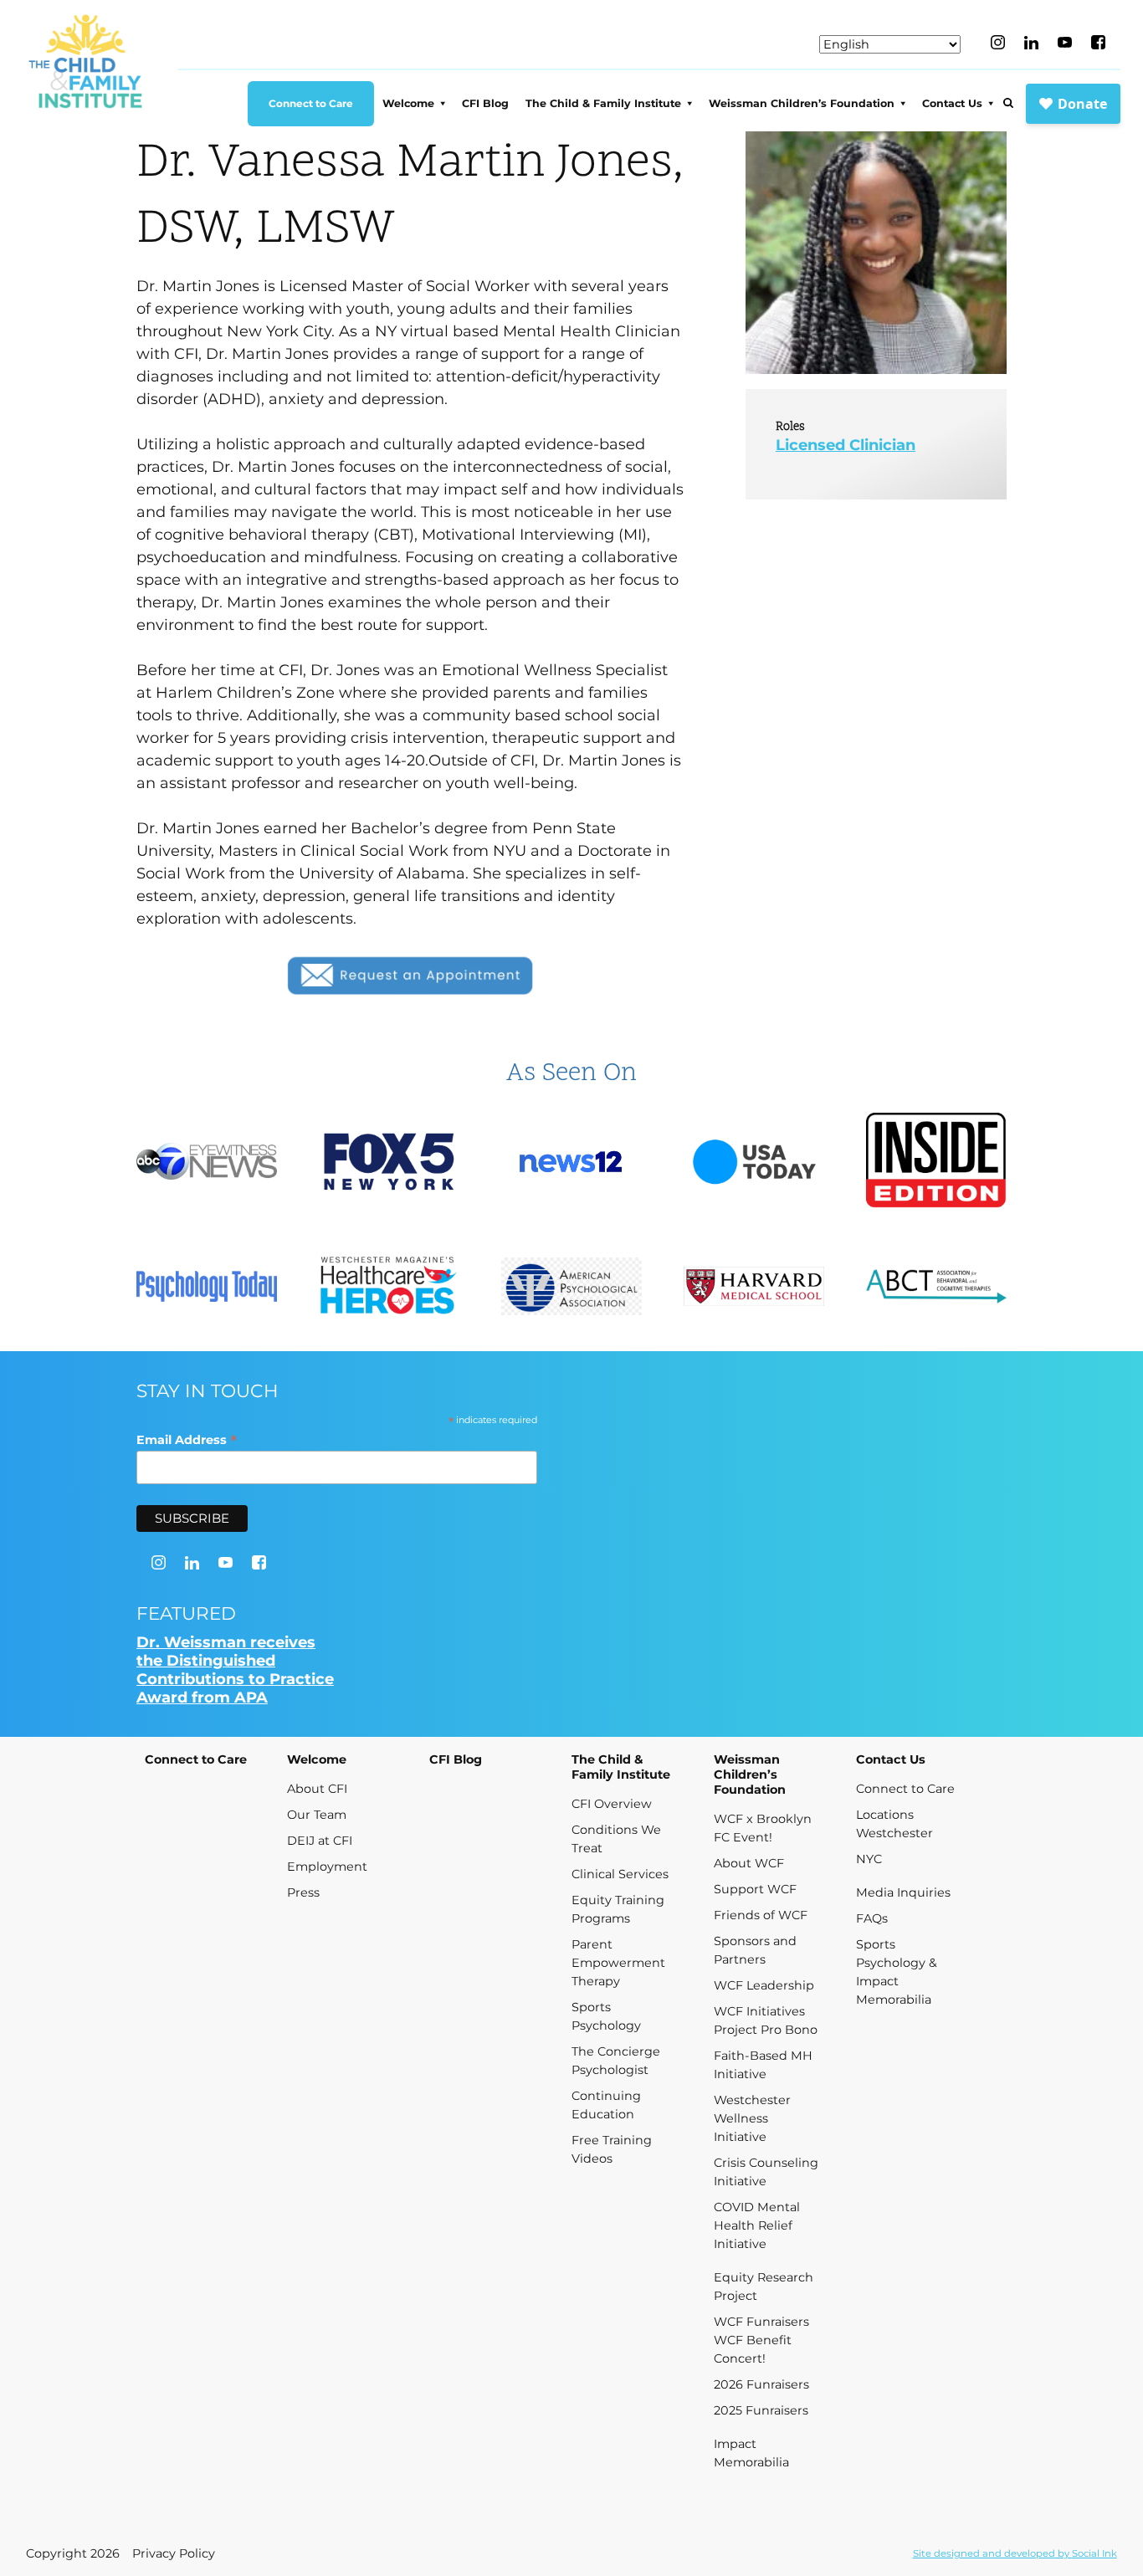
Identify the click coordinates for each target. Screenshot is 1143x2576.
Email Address (187, 1439)
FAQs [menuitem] (872, 1918)
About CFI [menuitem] (317, 1789)
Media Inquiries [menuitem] (903, 1892)
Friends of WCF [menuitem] (761, 1915)
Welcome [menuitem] (408, 103)
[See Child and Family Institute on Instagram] (998, 42)
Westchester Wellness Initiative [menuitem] (752, 2118)
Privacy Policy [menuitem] (174, 2553)
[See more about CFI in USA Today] (754, 1164)
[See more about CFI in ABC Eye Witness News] (207, 1163)
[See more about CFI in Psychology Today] (207, 1288)
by (1015, 2553)
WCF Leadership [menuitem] (764, 1985)
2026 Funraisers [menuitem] (761, 2384)
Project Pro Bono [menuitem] (766, 2030)
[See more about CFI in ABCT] (936, 1288)
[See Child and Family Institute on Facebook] (1098, 42)
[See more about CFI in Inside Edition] (936, 1163)
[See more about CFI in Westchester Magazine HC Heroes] (389, 1288)
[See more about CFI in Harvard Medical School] (754, 1288)
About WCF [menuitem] (749, 1863)
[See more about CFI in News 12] (571, 1164)
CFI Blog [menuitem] (485, 103)
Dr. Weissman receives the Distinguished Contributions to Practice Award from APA (235, 1670)
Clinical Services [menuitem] (620, 1874)
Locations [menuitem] (885, 1815)
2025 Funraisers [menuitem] (761, 2410)
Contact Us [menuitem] (952, 103)
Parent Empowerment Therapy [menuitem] (618, 1963)
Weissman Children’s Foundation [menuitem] (802, 103)
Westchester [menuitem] (894, 1833)
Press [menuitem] (303, 1892)
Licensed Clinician (846, 445)
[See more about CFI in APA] (571, 1289)
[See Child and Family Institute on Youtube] (1065, 42)
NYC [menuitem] (869, 1859)
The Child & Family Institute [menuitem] (603, 103)
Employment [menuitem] (327, 1867)
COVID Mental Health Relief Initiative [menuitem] (757, 2225)
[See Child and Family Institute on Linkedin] (1031, 43)
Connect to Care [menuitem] (311, 103)
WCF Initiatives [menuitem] (759, 2011)
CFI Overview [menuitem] (612, 1804)
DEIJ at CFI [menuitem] (320, 1841)
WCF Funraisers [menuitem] (761, 2322)
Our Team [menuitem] (317, 1815)
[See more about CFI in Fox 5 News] (389, 1164)
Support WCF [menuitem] (755, 1889)
